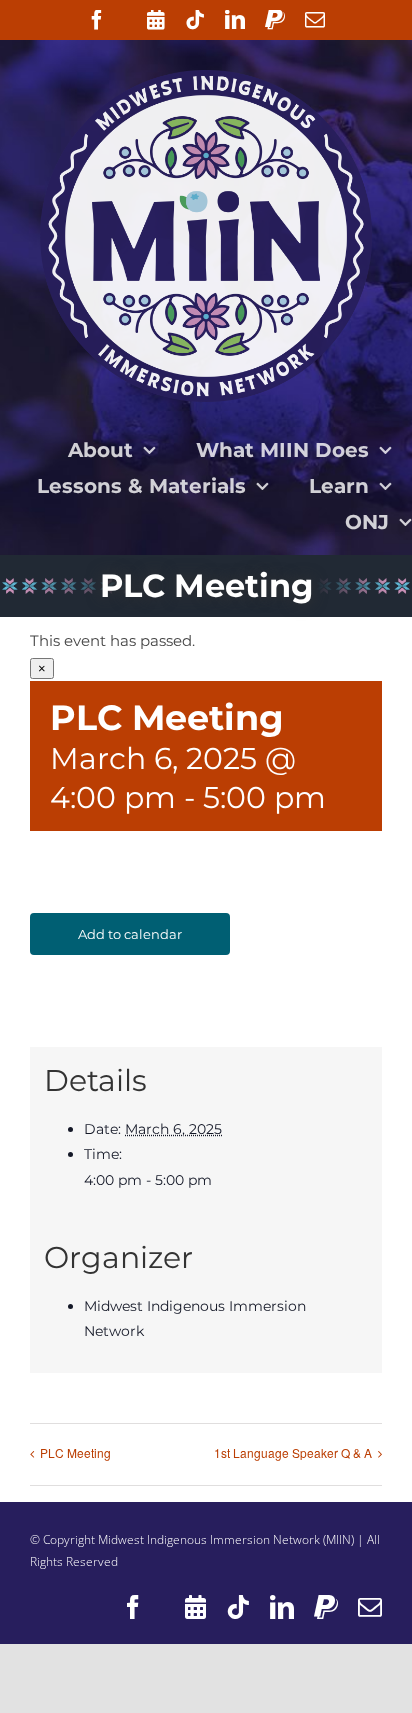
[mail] (315, 20)
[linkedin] (235, 20)
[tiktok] (195, 20)
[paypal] (275, 20)
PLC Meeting (75, 1452)
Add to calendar (130, 934)
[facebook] (97, 20)
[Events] (156, 20)
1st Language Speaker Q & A (293, 1452)
